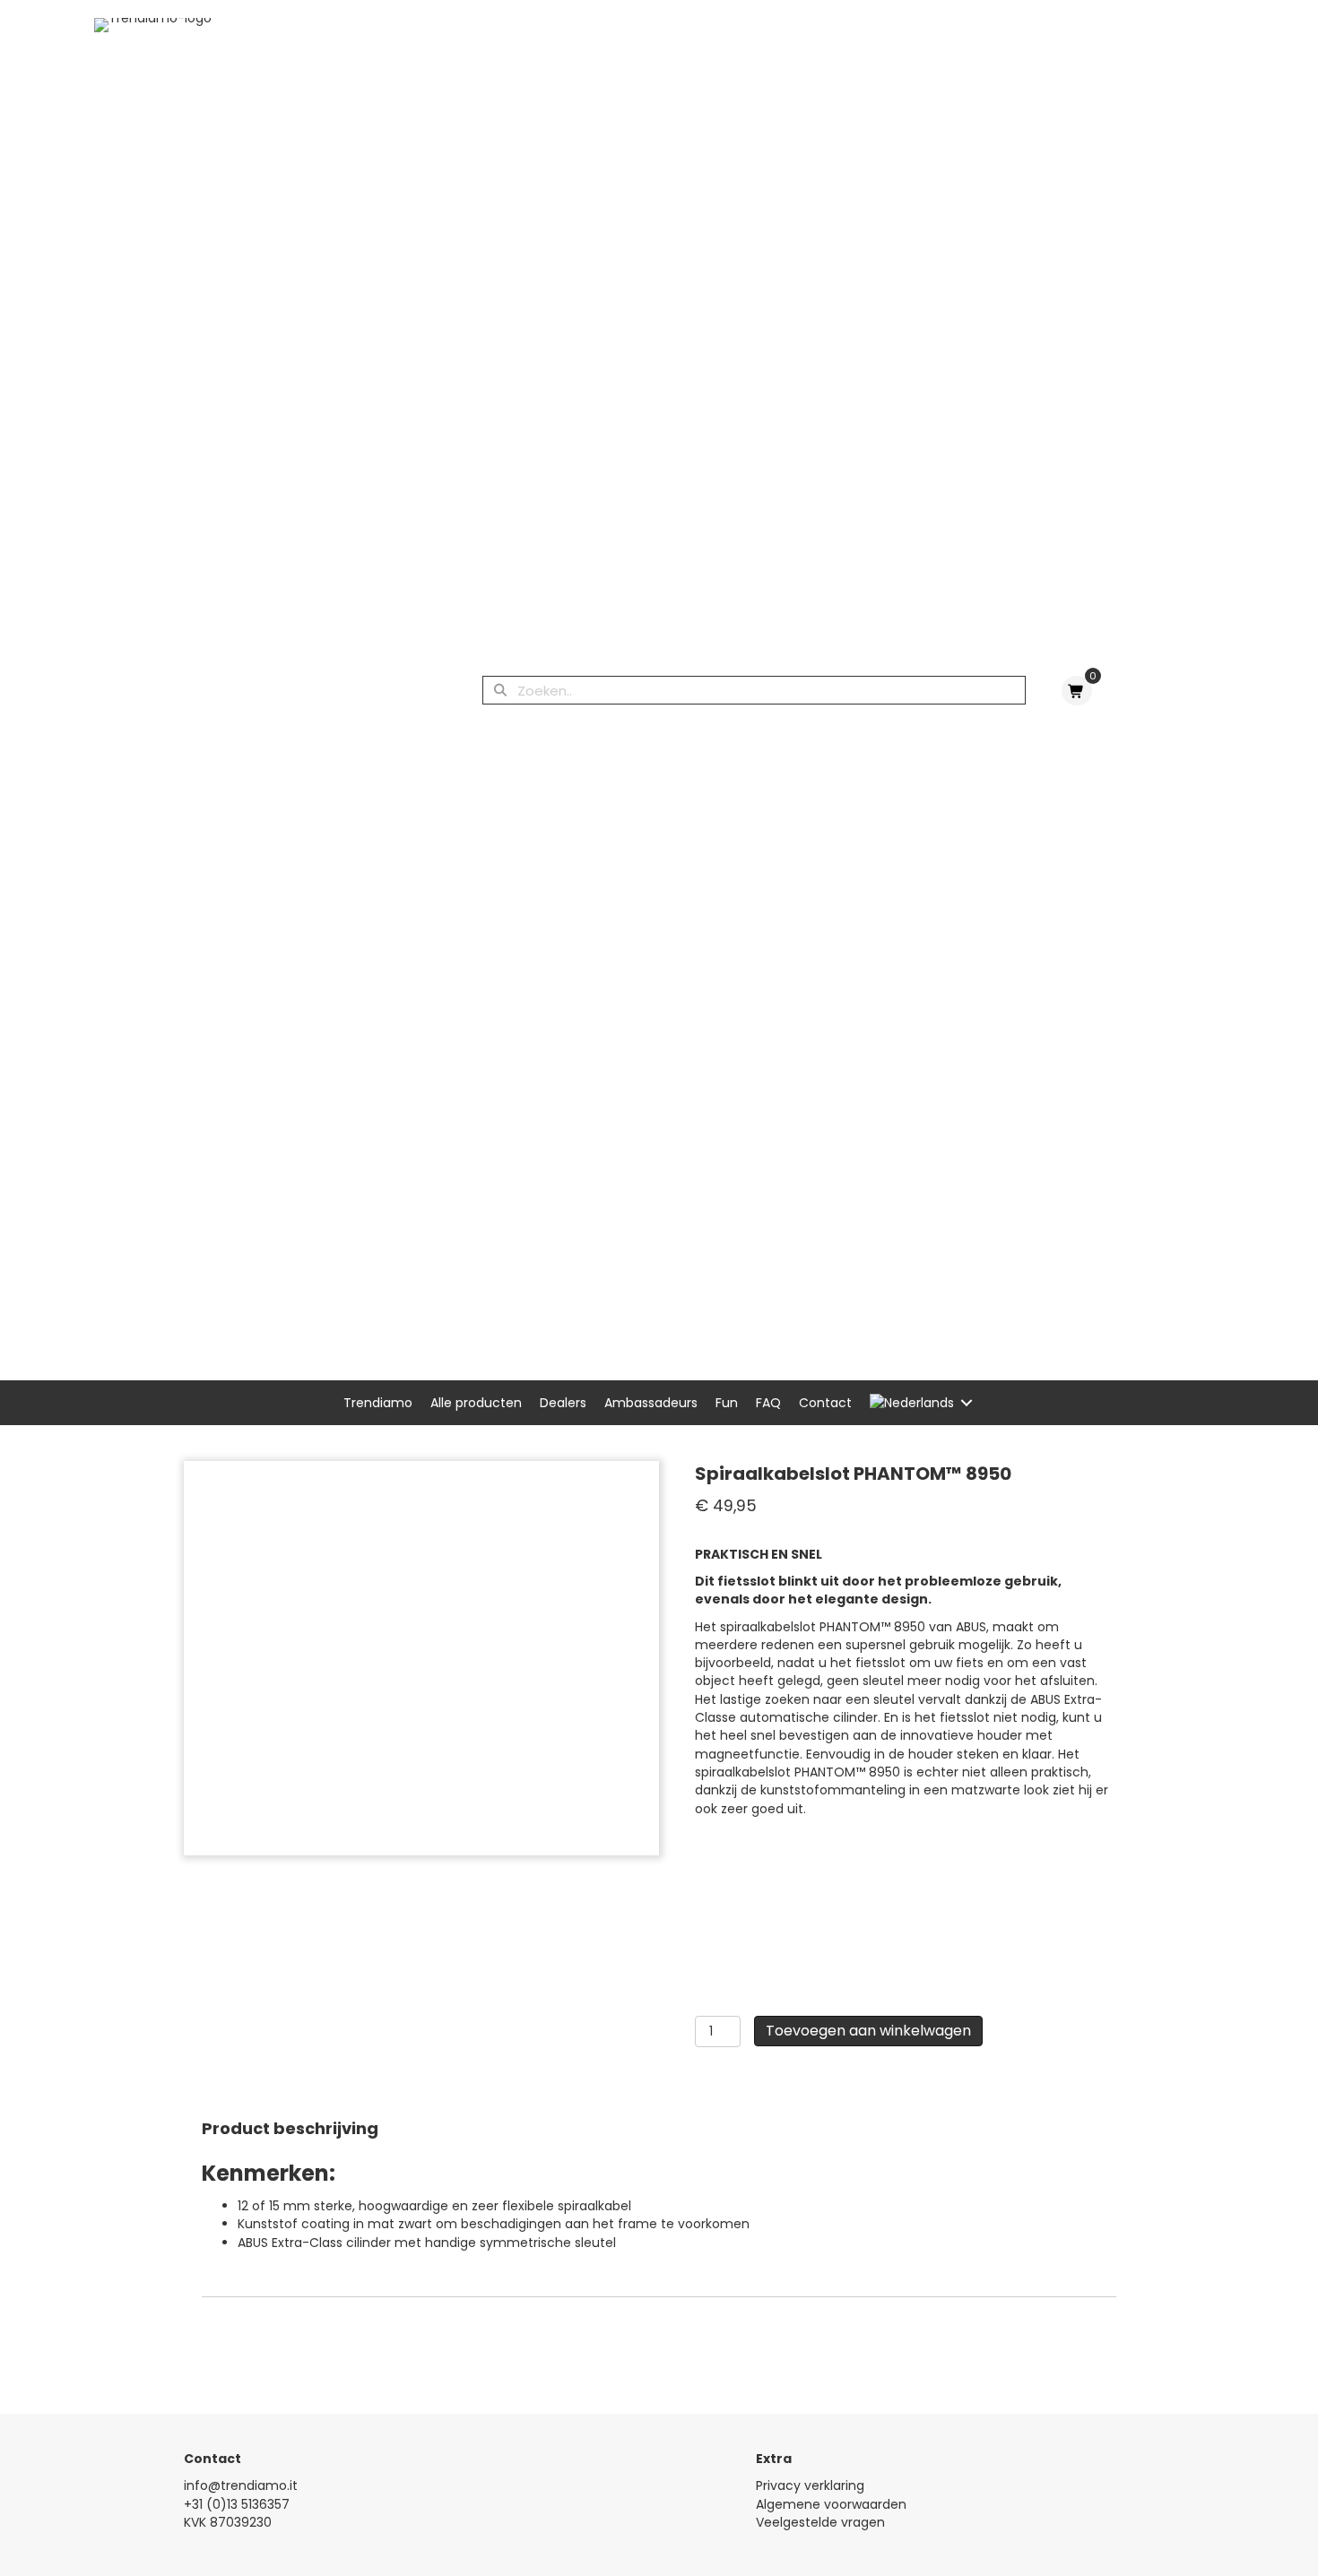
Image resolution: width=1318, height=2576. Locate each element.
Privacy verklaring (810, 2485)
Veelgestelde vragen (820, 2522)
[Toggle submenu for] (967, 1403)
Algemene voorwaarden (831, 2504)
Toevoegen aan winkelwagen (868, 2031)
